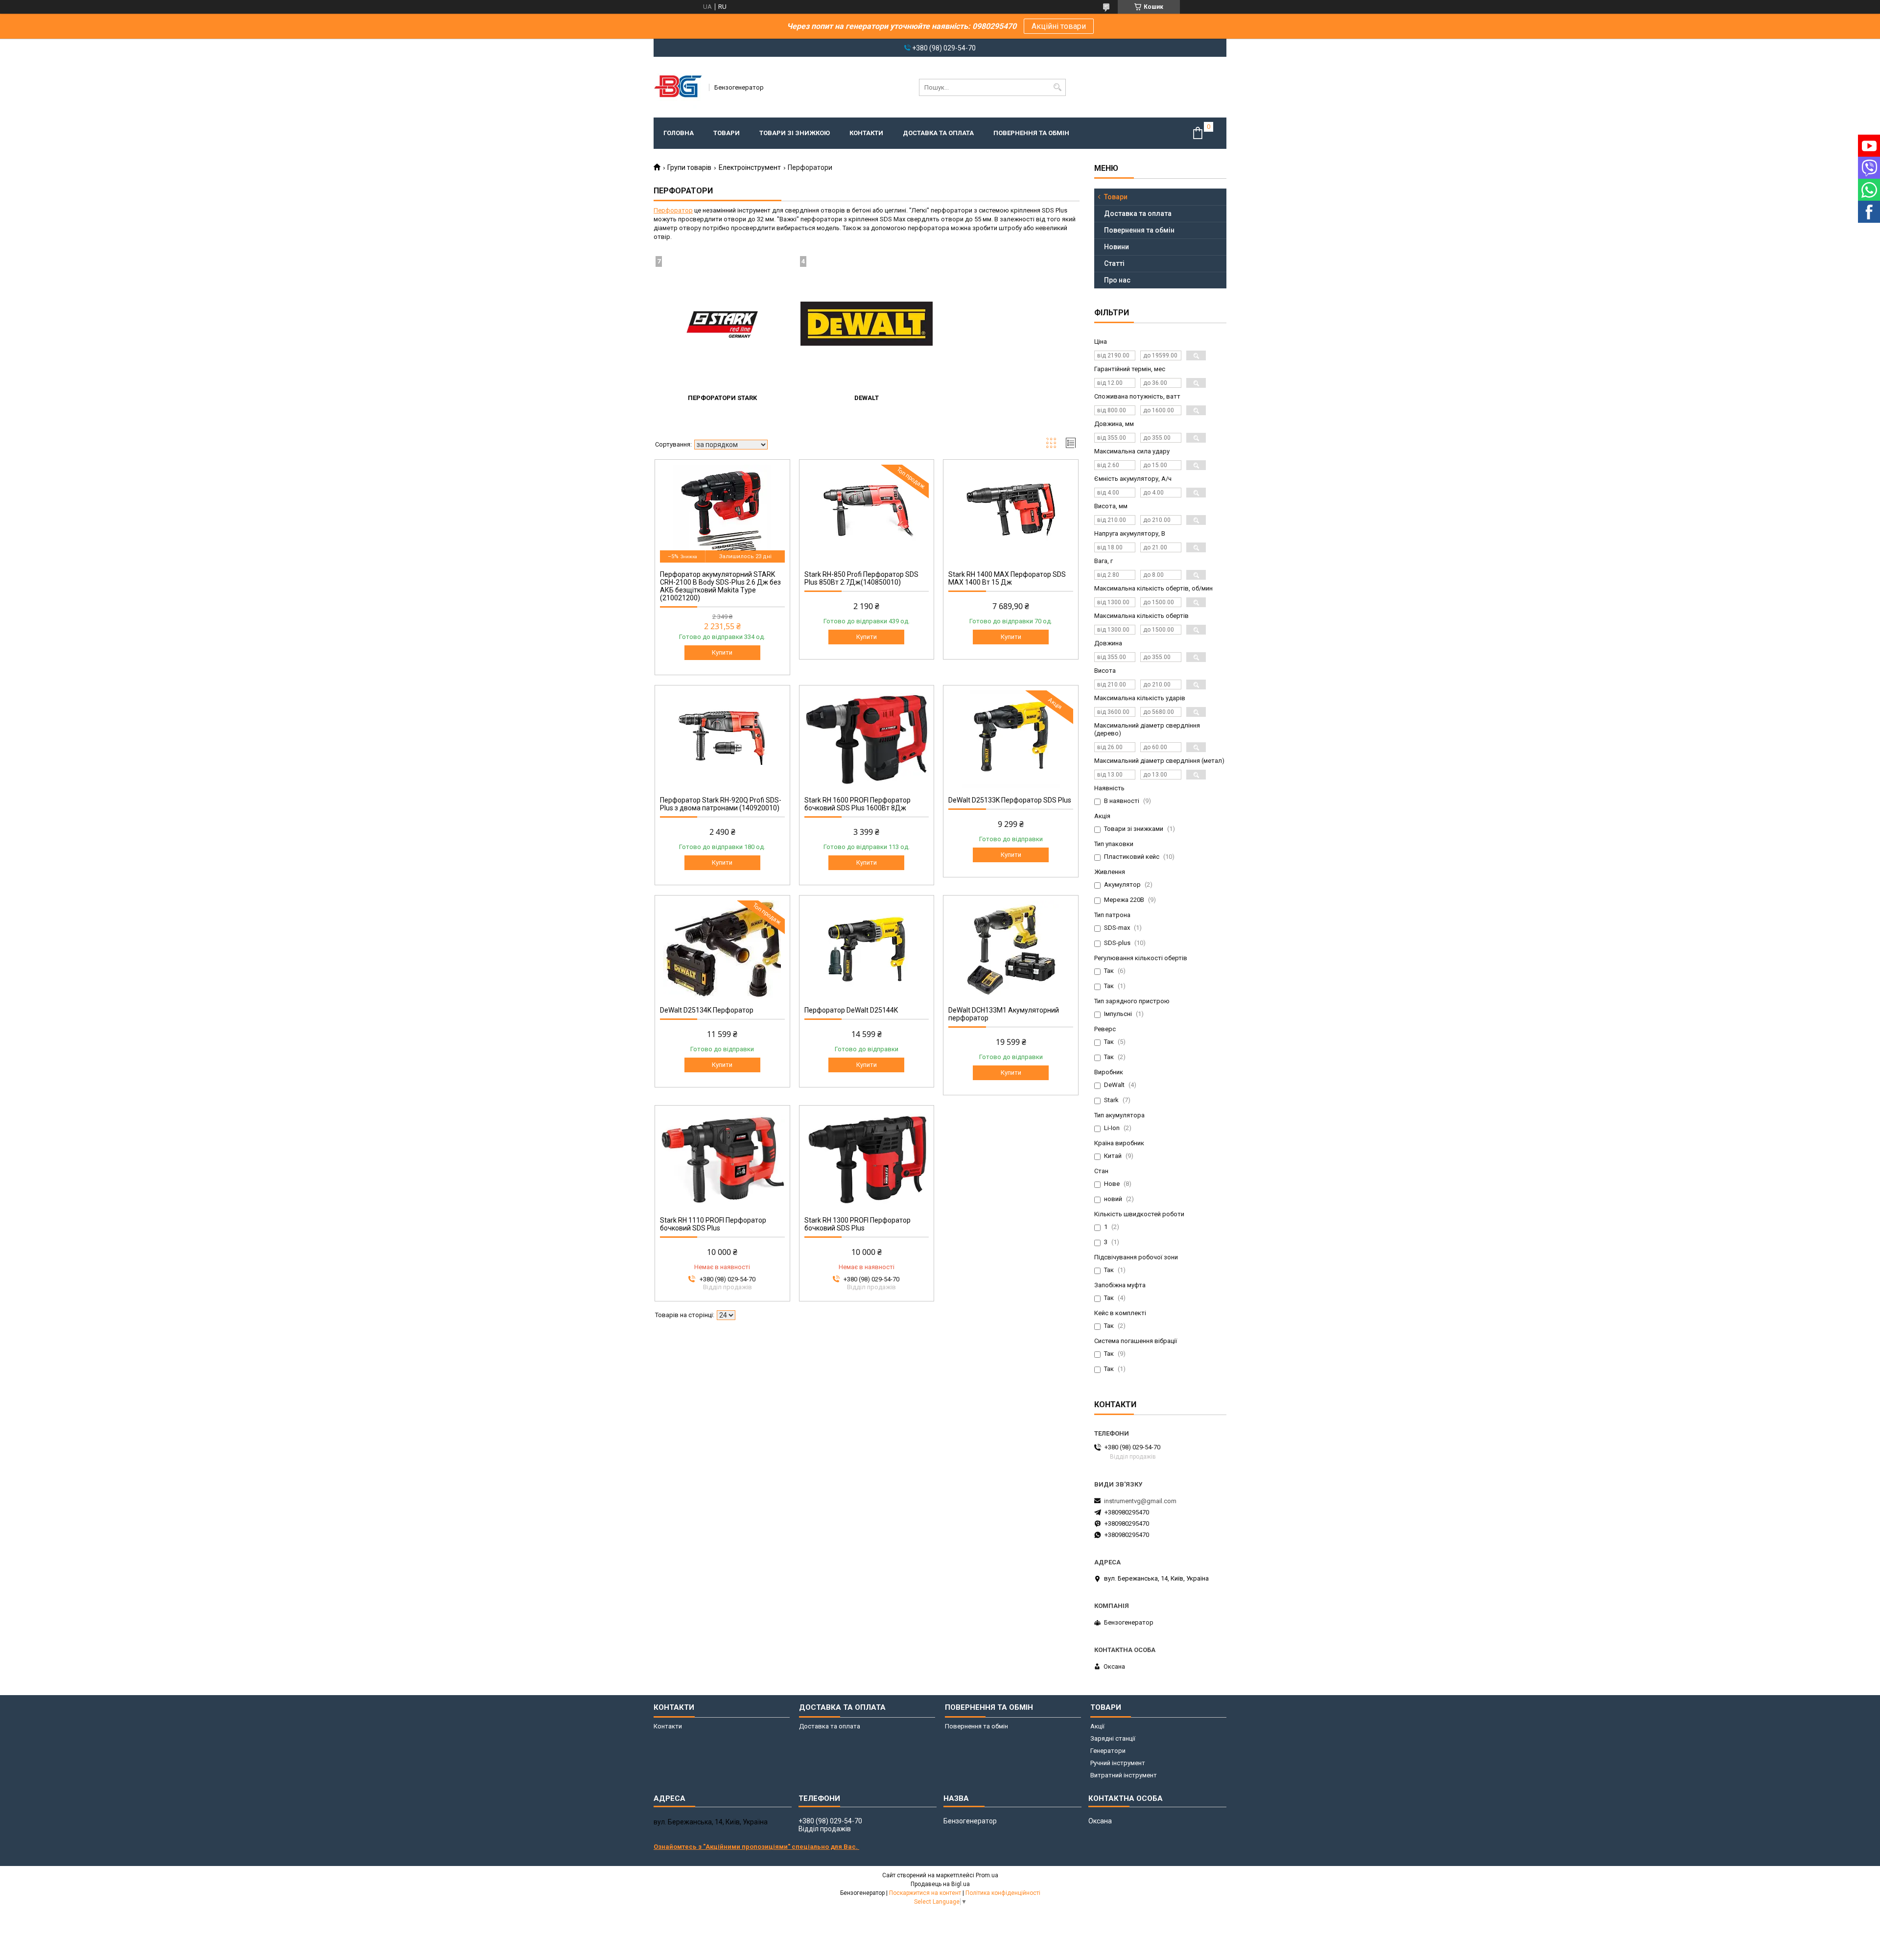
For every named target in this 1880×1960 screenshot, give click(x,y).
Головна (679, 133)
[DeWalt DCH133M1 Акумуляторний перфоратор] (1011, 949)
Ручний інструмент (1118, 1763)
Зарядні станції (1113, 1738)
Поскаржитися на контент (925, 1893)
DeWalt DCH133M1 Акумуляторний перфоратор (1004, 1014)
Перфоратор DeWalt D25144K (851, 1010)
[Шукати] (1057, 87)
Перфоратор (673, 210)
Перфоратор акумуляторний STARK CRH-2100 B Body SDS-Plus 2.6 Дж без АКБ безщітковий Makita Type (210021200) (720, 586)
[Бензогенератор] (678, 87)
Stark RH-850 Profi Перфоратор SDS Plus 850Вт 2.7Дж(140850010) (861, 578)
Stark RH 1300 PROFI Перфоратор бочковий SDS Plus (858, 1224)
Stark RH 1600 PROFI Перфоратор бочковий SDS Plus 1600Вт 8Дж (858, 804)
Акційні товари (1059, 26)
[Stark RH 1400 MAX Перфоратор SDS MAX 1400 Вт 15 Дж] (1011, 514)
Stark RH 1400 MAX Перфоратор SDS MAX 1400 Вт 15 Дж (1007, 578)
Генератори (1108, 1751)
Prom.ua (987, 1875)
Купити (722, 652)
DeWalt (867, 398)
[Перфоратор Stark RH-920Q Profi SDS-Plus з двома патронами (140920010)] (722, 739)
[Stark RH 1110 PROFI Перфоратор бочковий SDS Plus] (722, 1159)
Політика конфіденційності (1003, 1893)
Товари (727, 133)
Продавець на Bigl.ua (940, 1884)
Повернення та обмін (1031, 133)
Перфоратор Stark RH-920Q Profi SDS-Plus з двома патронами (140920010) (721, 804)
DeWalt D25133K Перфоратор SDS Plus (1010, 800)
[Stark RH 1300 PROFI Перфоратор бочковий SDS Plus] (867, 1159)
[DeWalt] (867, 324)
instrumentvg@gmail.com (1140, 1501)
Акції (1097, 1726)
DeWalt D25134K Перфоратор (707, 1010)
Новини (1116, 247)
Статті (1114, 263)
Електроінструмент (750, 167)
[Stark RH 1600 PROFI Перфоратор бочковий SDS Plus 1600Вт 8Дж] (867, 739)
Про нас (1117, 280)
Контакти (866, 133)
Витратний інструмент (1124, 1775)
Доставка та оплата (938, 133)
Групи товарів (689, 167)
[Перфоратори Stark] (722, 324)
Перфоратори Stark (722, 398)
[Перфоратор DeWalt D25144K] (867, 949)
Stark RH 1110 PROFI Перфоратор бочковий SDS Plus (713, 1224)
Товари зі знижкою (795, 133)
